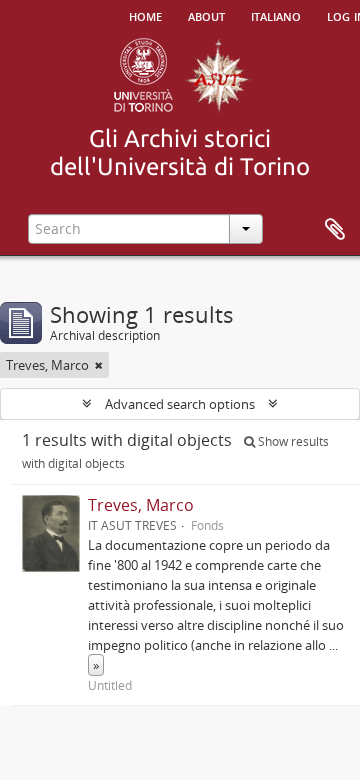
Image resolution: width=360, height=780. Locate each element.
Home (145, 15)
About (206, 15)
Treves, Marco (141, 505)
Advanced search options (180, 404)
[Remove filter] (99, 365)
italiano (276, 15)
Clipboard (335, 230)
